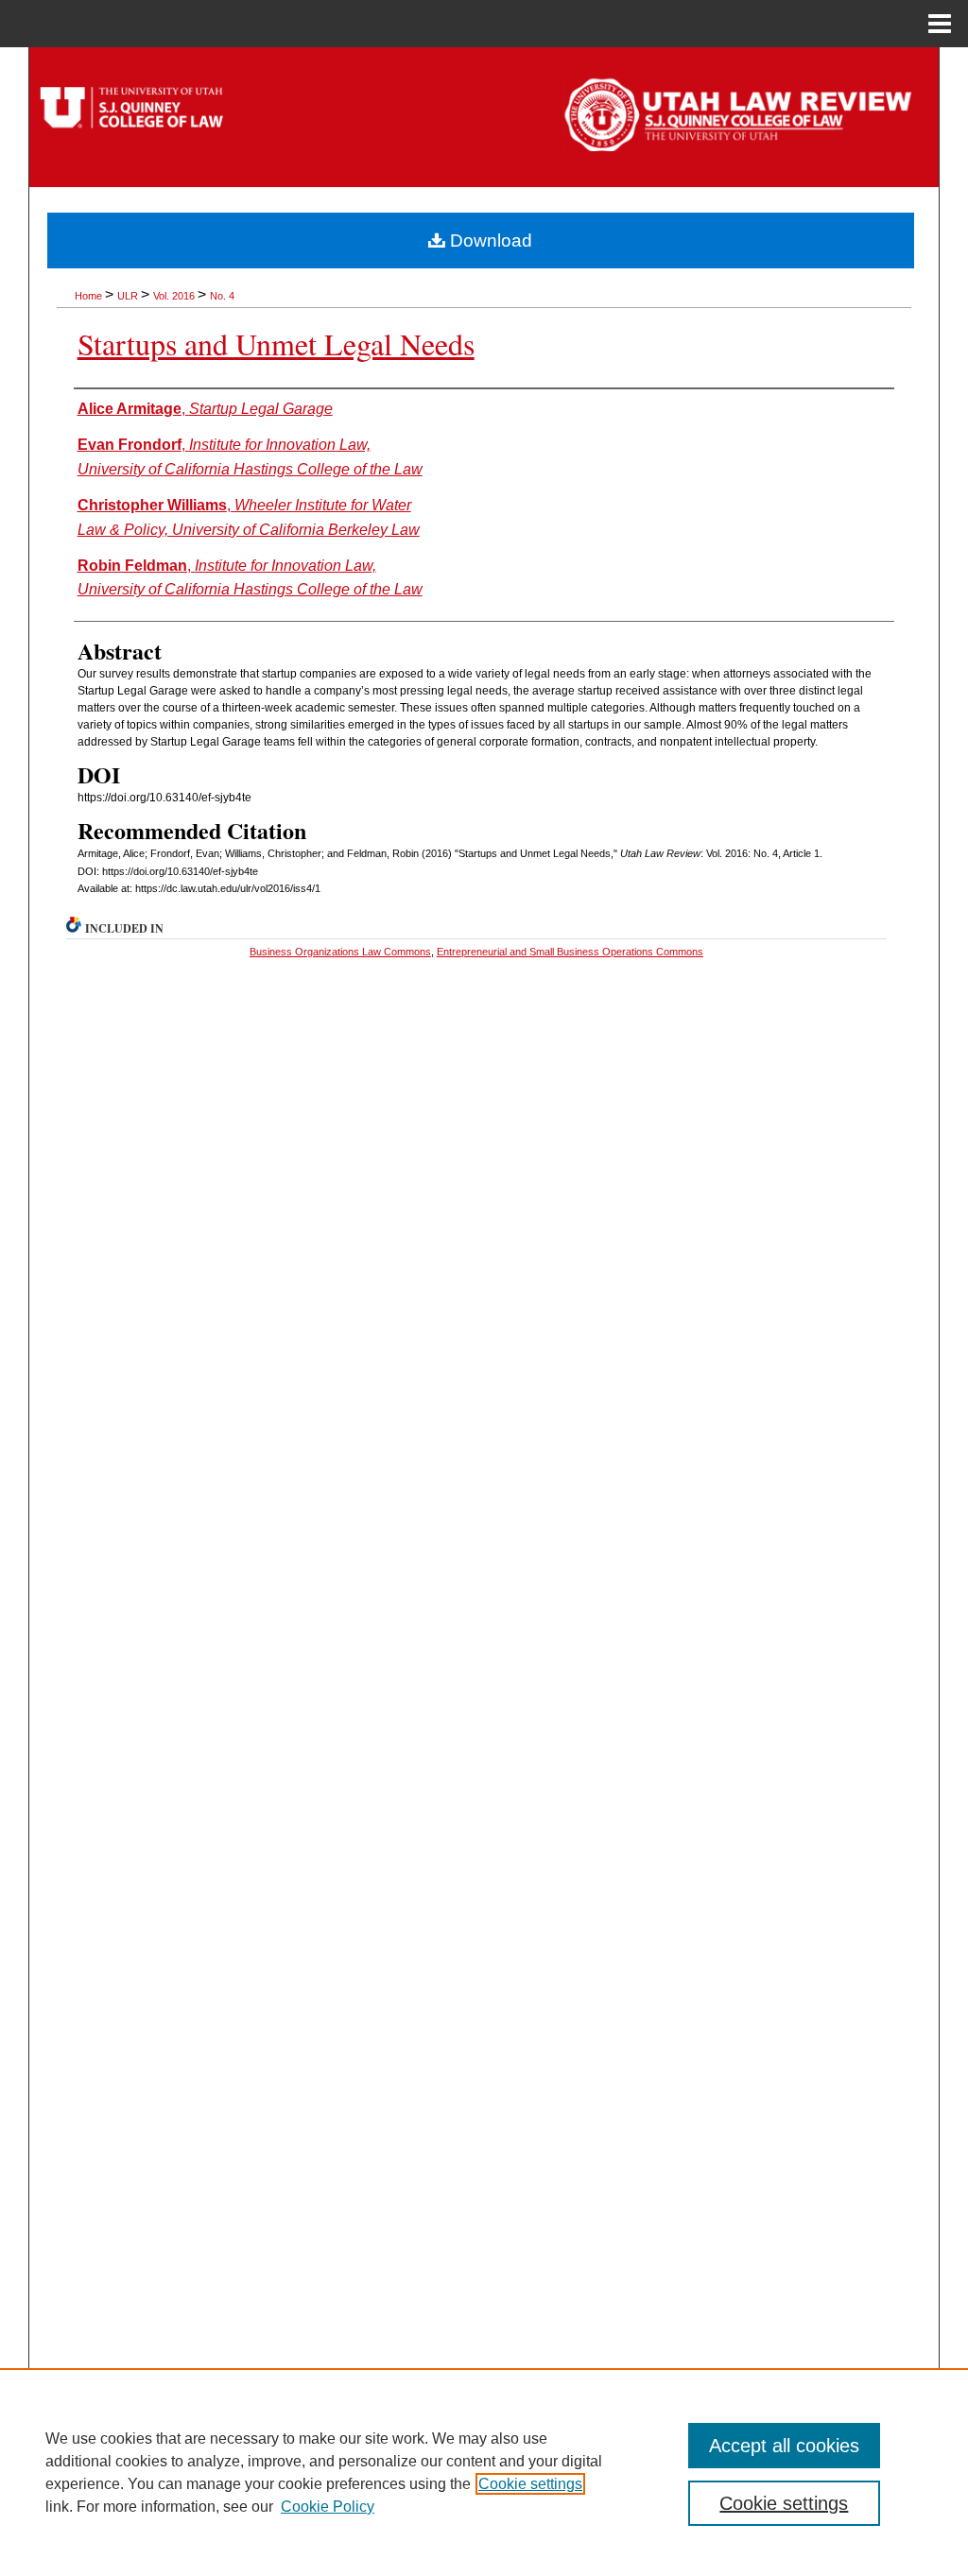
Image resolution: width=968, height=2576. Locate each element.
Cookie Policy (328, 2507)
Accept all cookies (784, 2446)
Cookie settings (530, 2484)
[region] (484, 2472)
